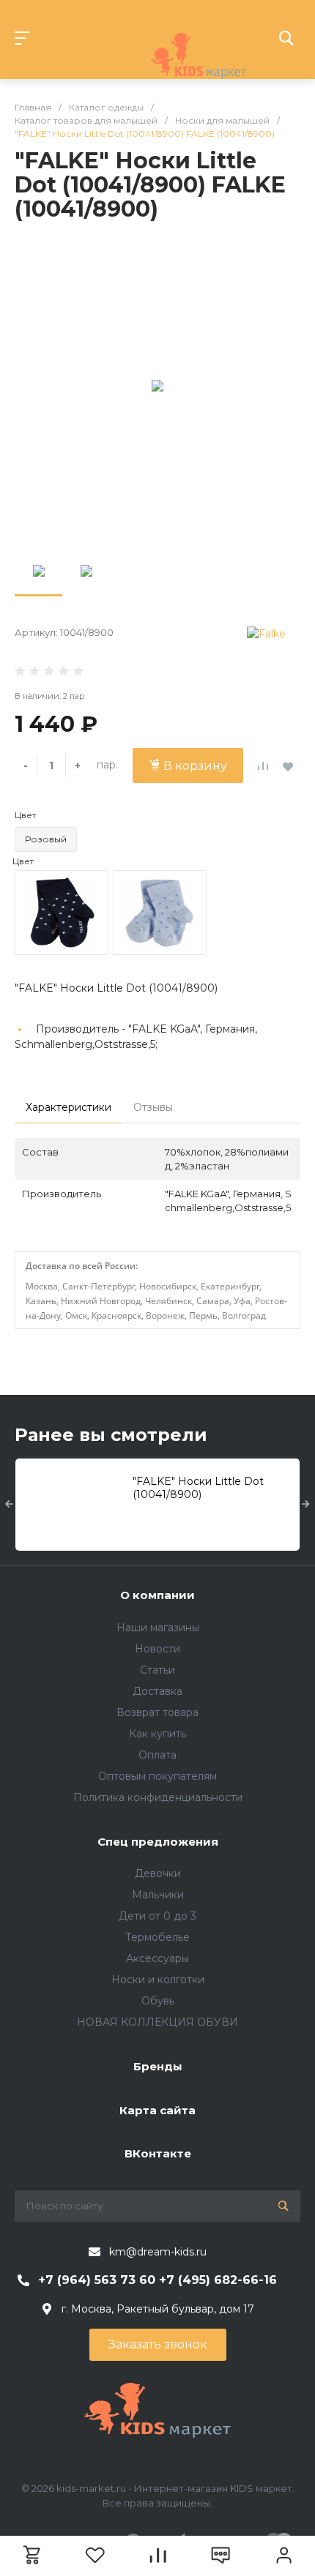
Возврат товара (157, 1712)
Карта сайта (157, 2110)
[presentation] (9, 1505)
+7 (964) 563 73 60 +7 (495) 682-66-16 (157, 2280)
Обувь (158, 2001)
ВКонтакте (158, 2153)
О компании (157, 1595)
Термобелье (157, 1937)
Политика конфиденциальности (158, 1797)
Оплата (157, 1755)
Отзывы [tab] (153, 1107)
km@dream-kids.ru (158, 2252)
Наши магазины (158, 1628)
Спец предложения (158, 1842)
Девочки (158, 1873)
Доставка (157, 1691)
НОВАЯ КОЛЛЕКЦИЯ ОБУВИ (157, 2022)
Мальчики (158, 1895)
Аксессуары (157, 1958)
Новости (157, 1649)
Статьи (157, 1670)
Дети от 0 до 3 (157, 1916)
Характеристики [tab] (68, 1107)
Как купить (157, 1734)
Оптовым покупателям (157, 1776)
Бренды (158, 2066)
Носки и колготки (158, 1980)
